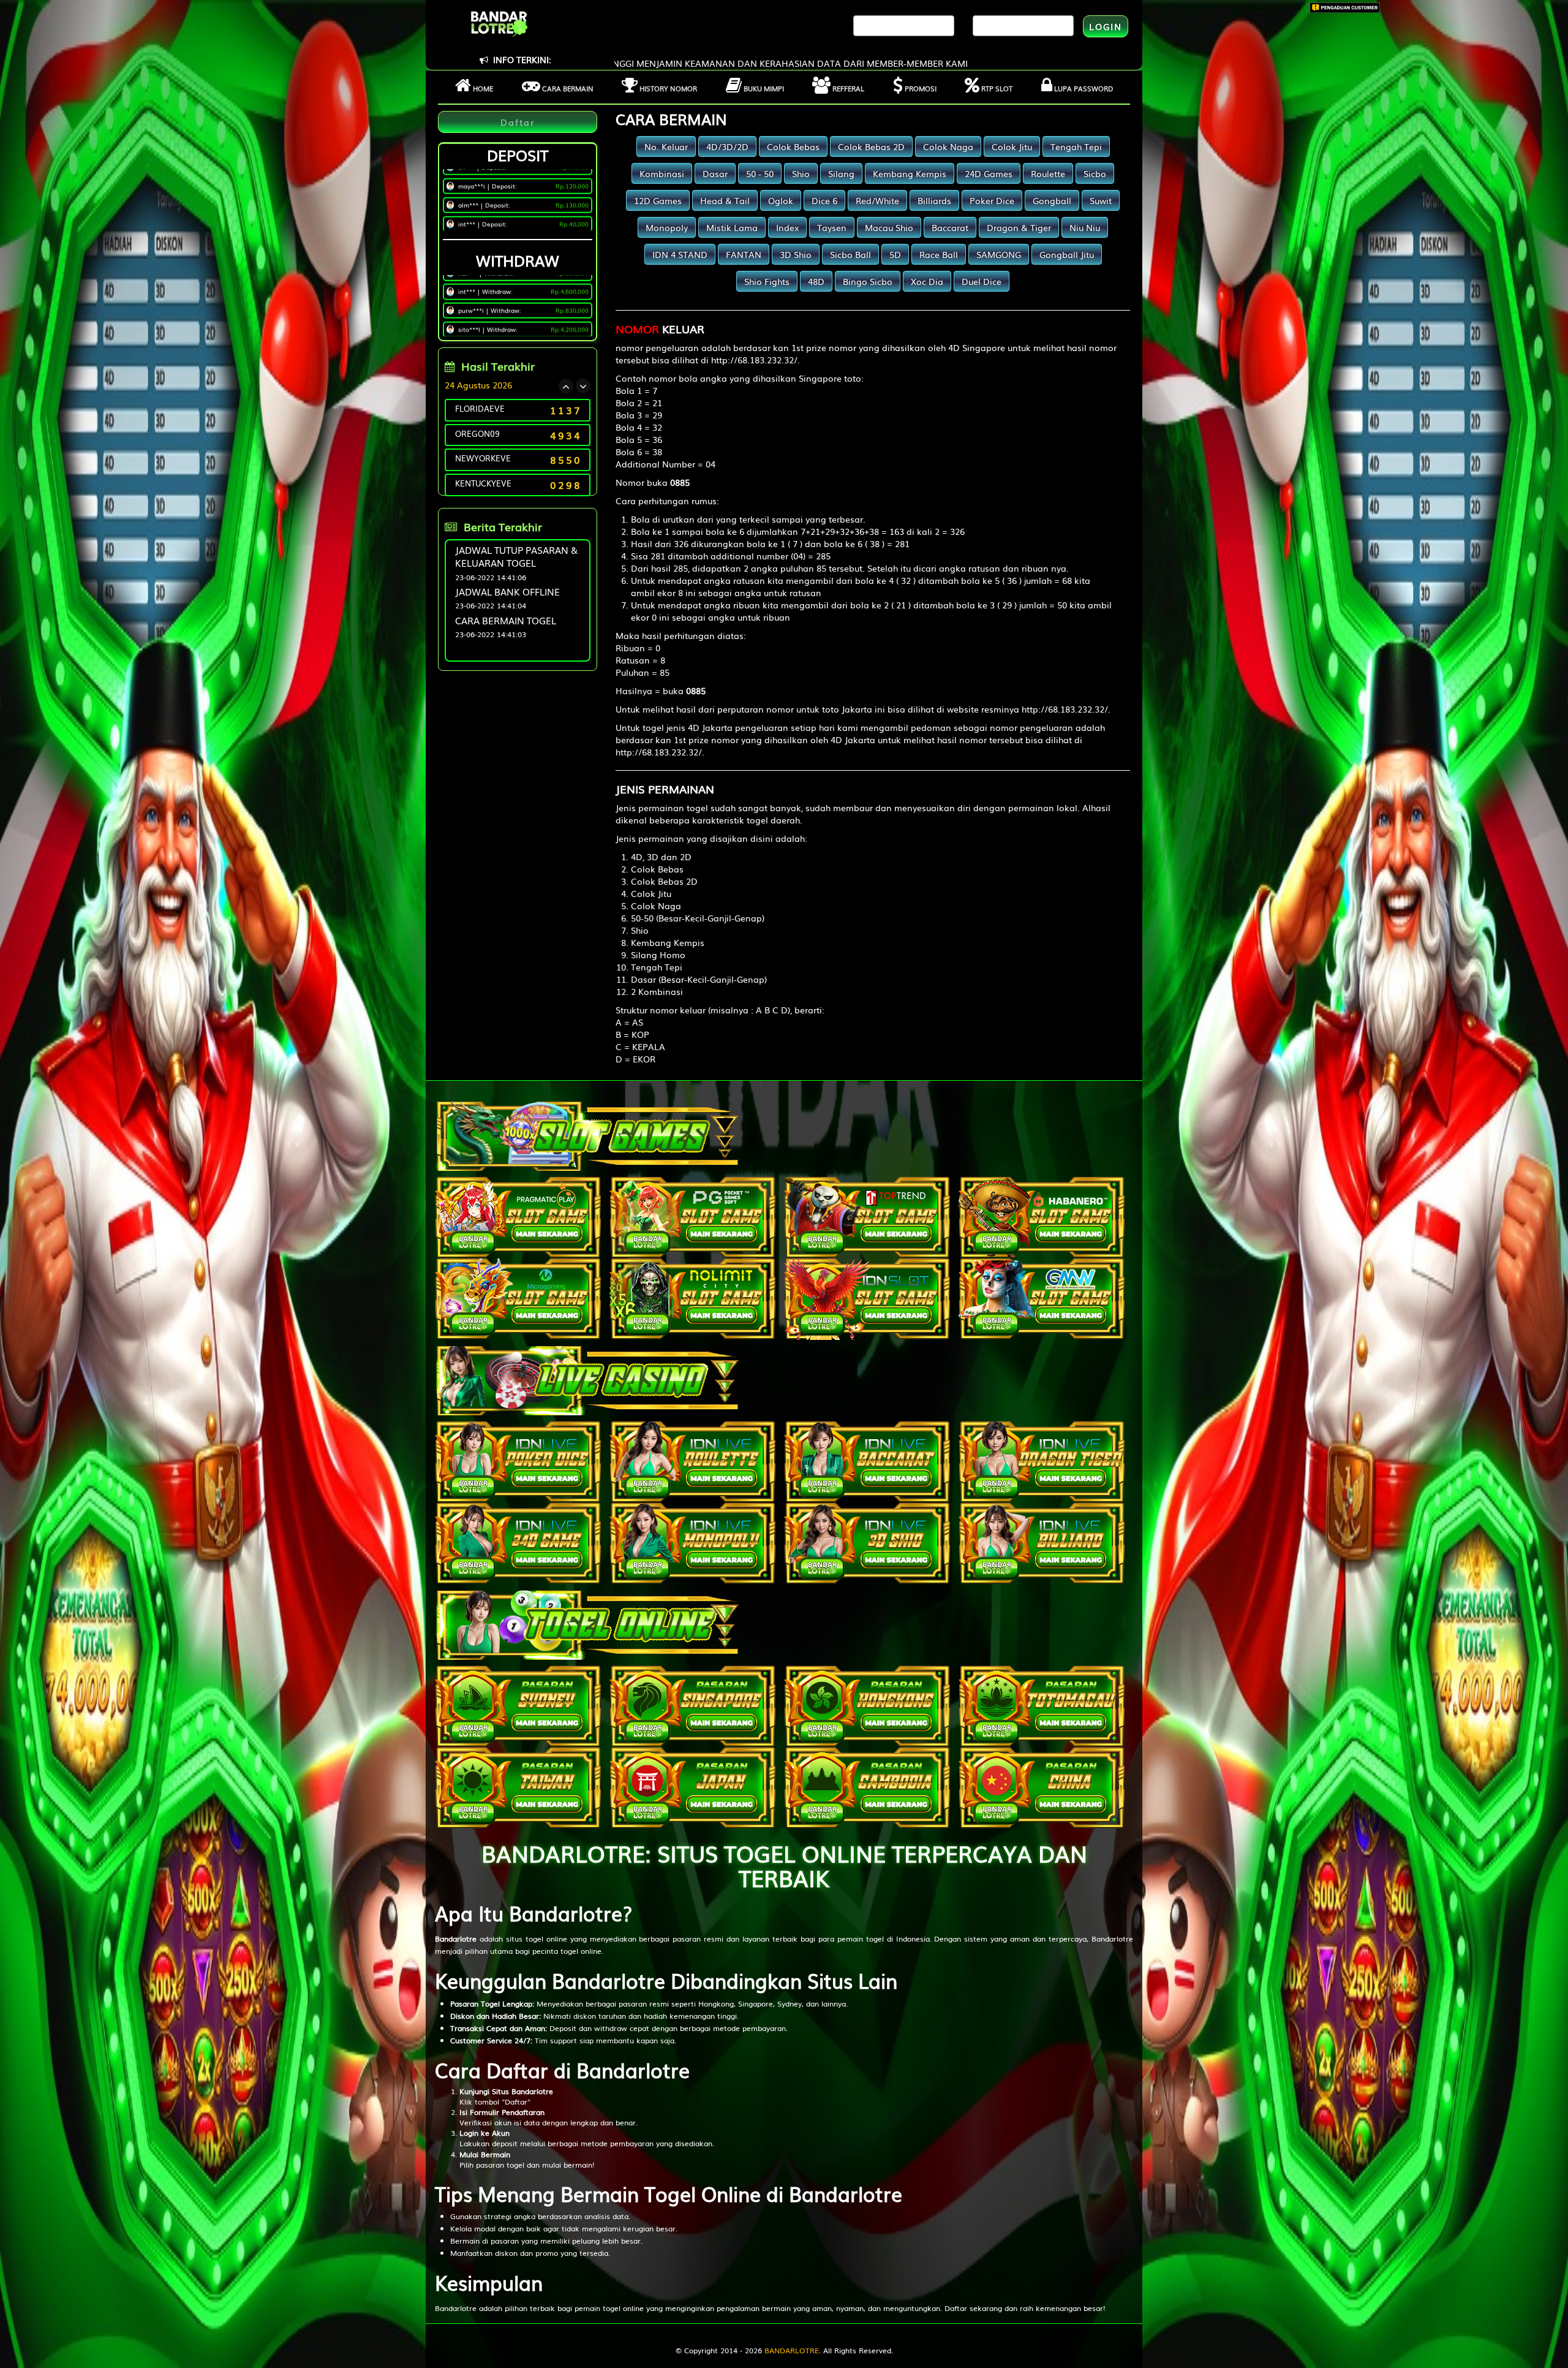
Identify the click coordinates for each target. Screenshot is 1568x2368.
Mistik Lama (732, 227)
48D (816, 281)
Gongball (1052, 200)
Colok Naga (948, 146)
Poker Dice (992, 200)
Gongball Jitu (1067, 254)
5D (895, 254)
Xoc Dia (927, 281)
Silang (841, 173)
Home (482, 88)
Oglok (781, 200)
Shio (801, 173)
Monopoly (667, 227)
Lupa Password (1083, 88)
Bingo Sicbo (868, 281)
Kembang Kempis (910, 173)
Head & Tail (725, 200)
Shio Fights (767, 281)
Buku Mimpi (763, 88)
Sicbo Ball (850, 254)
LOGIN (1106, 26)
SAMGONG (999, 254)
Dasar (715, 173)
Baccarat (950, 227)
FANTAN (744, 254)
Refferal (847, 88)
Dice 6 (824, 200)
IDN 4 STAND (680, 254)
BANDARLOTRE (792, 2350)
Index (787, 227)
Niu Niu (1085, 227)
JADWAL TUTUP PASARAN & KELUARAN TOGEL (516, 556)
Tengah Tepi (1076, 146)
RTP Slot (996, 88)
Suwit (1101, 200)
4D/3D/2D (727, 146)
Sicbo (1095, 173)
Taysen (832, 227)
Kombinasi (662, 173)
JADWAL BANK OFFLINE (507, 591)
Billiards (934, 200)
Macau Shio (889, 227)
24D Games (989, 173)
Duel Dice (982, 281)
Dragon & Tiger (1019, 227)
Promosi (920, 88)
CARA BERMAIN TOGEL (506, 620)
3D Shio (796, 254)
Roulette (1048, 173)
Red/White (877, 200)
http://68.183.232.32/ (754, 360)
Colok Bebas (793, 146)
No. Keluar (666, 146)
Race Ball (939, 254)
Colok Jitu (1012, 146)
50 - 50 (760, 173)
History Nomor (667, 88)
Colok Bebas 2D (871, 146)
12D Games (658, 200)
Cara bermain (567, 88)
